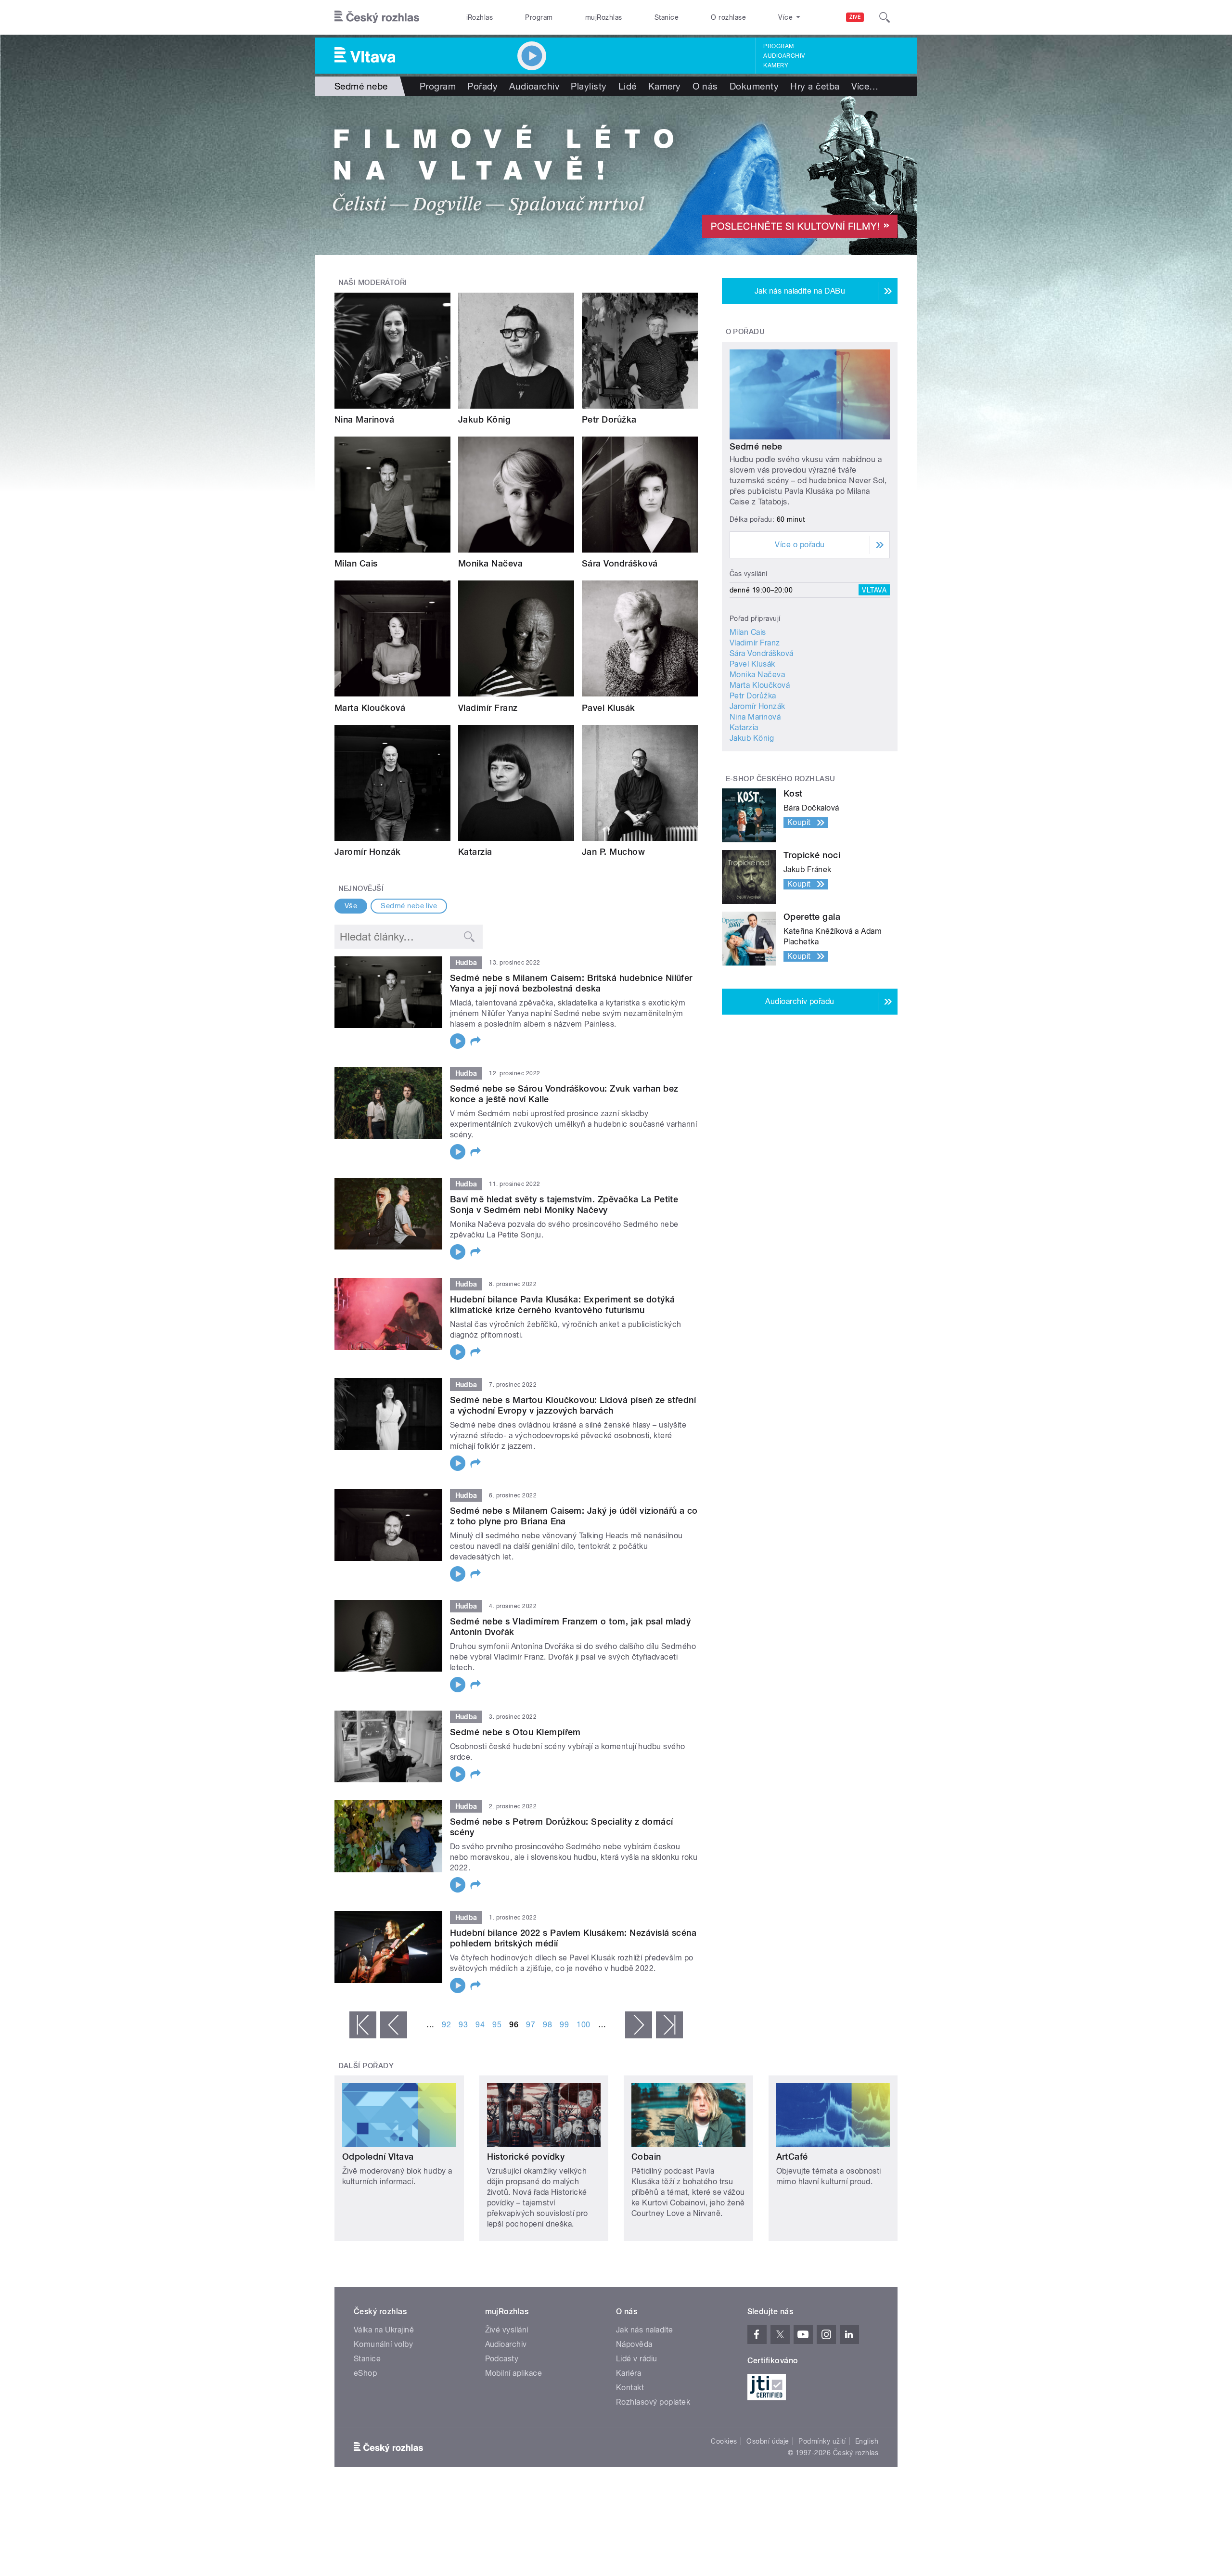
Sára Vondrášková (620, 563)
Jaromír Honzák (368, 852)
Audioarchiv (784, 56)
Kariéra (629, 2373)
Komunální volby (383, 2344)
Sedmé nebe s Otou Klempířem (515, 1732)
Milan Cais (356, 563)
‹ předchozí (394, 2025)
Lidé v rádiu (637, 2359)
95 (497, 2025)
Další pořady (366, 2066)
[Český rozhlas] (377, 17)
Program (539, 17)
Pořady (482, 86)
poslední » (669, 2025)
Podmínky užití (822, 2441)
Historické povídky (526, 2157)
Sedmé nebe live (409, 906)
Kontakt (630, 2388)
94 (480, 2025)
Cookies (724, 2441)
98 (547, 2025)
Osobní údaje (768, 2441)
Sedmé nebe (756, 446)
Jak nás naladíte (645, 2330)
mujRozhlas (604, 17)
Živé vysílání (507, 2330)
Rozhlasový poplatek (653, 2402)
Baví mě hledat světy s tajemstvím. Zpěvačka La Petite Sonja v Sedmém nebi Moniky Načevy (564, 1204)
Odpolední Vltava (378, 2157)
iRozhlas (480, 17)
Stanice (667, 17)
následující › (639, 2025)
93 (463, 2025)
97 (531, 2025)
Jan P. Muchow (613, 852)
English (867, 2441)
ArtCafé (792, 2157)
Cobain (646, 2157)
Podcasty (502, 2359)
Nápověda (634, 2344)
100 (583, 2025)
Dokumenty (754, 86)
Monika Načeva (490, 563)
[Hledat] (885, 17)
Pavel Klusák (609, 708)
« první (363, 2025)
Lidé (628, 86)
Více (865, 86)
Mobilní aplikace (514, 2373)
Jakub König (484, 419)
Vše (351, 906)
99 (564, 2025)
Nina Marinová (364, 419)
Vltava (874, 590)
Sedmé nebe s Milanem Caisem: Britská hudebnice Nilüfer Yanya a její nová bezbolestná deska (571, 983)
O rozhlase (728, 17)
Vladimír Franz (488, 708)
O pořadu (745, 332)
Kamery (776, 65)
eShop (365, 2373)
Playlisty (589, 86)
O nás (705, 86)
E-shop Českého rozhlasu (781, 779)
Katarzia (475, 852)
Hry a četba (815, 86)
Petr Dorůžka (609, 419)
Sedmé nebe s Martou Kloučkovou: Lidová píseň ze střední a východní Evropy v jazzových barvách (573, 1405)
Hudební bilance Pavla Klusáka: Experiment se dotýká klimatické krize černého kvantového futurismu (562, 1305)
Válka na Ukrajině (384, 2330)
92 (446, 2025)
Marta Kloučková (370, 708)
